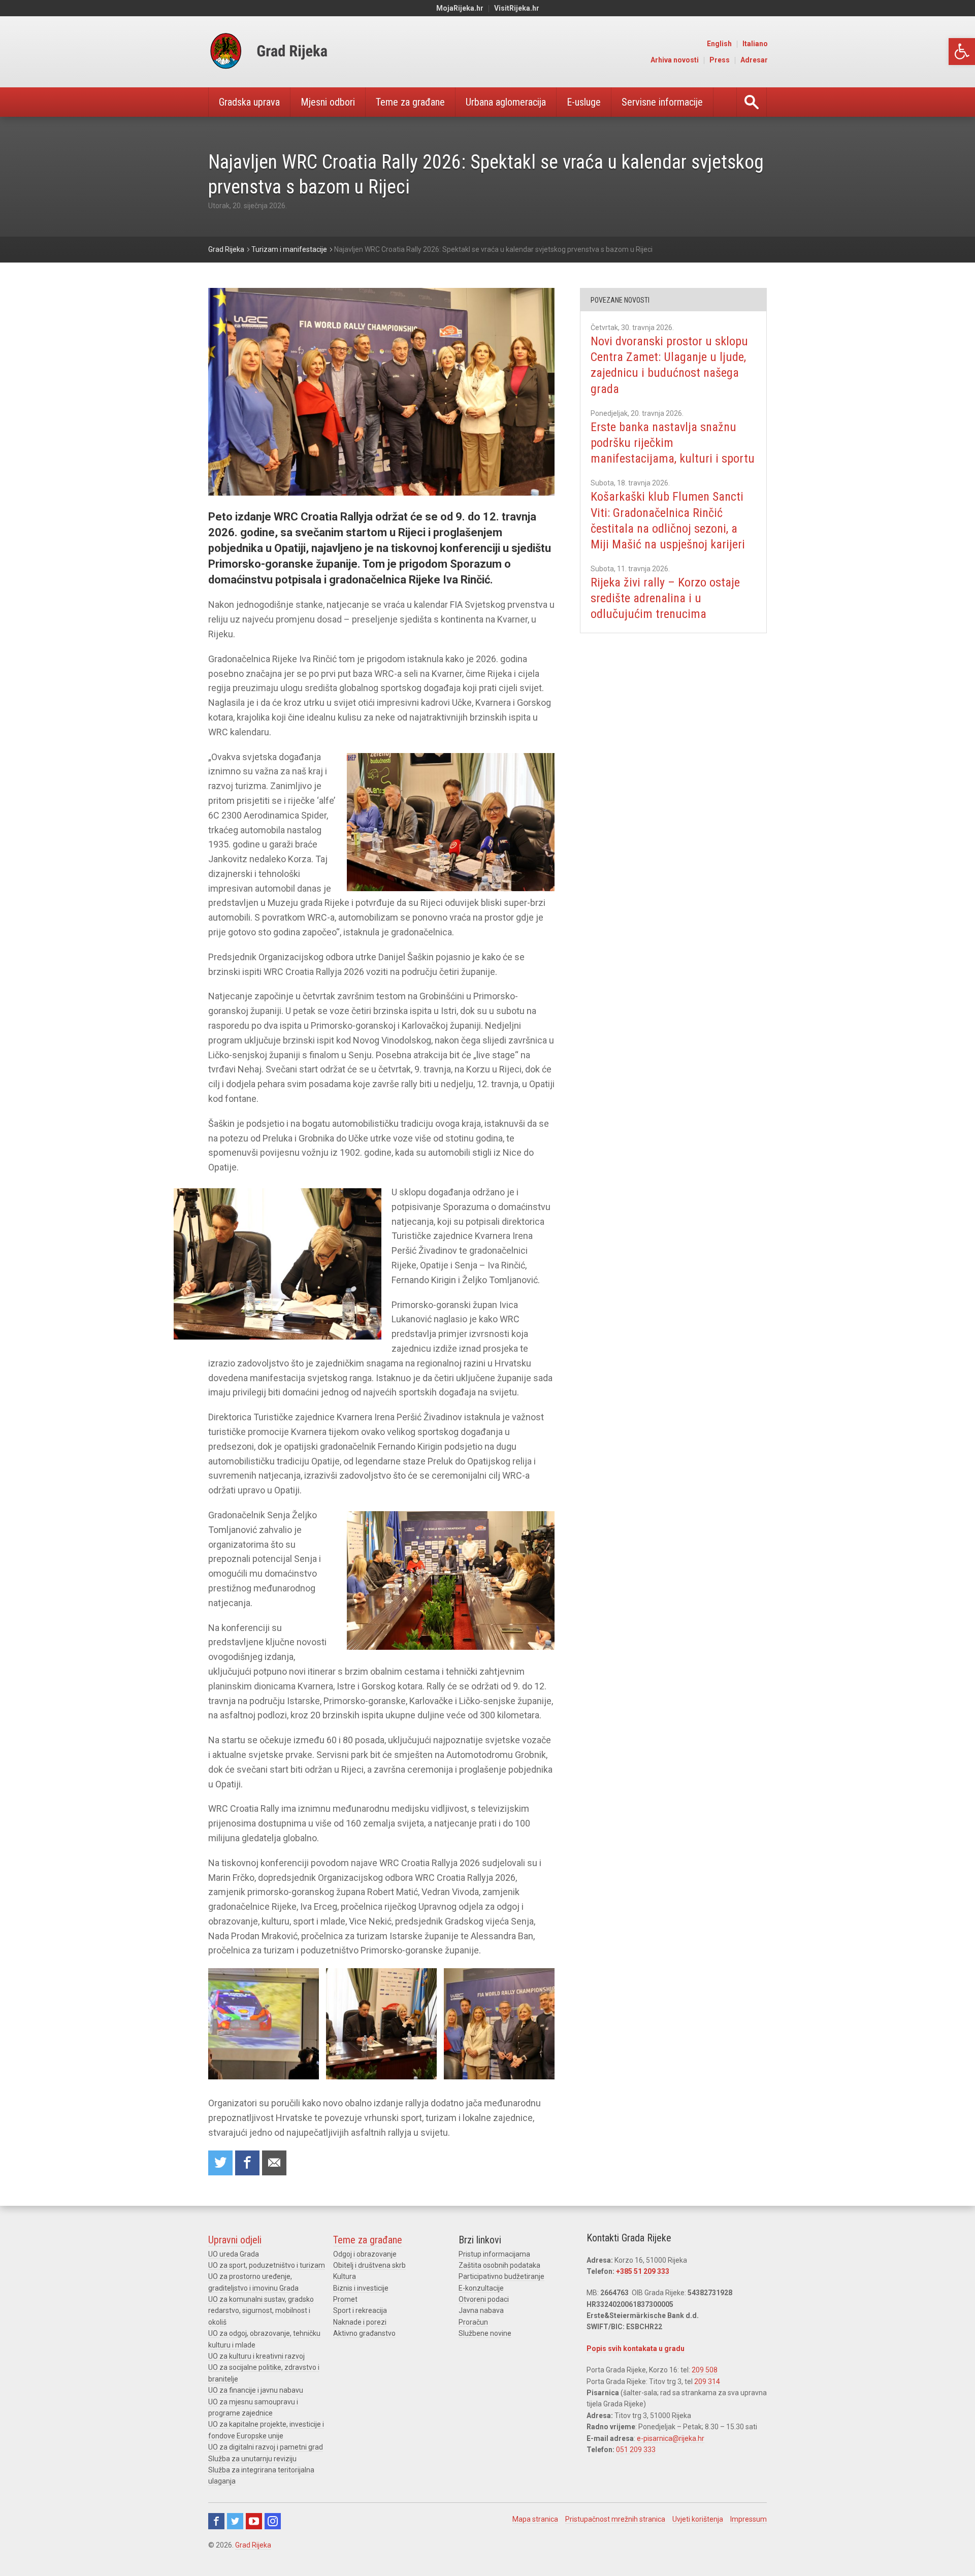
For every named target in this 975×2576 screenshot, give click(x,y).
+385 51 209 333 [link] (643, 2271)
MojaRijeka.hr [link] (460, 8)
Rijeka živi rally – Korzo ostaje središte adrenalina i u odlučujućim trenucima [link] (665, 598)
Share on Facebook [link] (247, 2163)
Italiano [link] (755, 44)
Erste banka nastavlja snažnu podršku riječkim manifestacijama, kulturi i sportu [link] (673, 443)
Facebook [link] (216, 2521)
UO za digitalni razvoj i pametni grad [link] (266, 2447)
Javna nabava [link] (481, 2310)
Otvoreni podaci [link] (484, 2299)
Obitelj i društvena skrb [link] (369, 2265)
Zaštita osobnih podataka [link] (499, 2265)
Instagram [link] (273, 2521)
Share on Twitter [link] (220, 2163)
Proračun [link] (473, 2322)
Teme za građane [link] (410, 102)
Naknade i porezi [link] (360, 2322)
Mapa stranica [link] (535, 2519)
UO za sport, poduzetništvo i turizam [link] (267, 2265)
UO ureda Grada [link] (234, 2254)
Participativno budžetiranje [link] (501, 2276)
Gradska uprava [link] (249, 102)
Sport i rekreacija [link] (360, 2310)
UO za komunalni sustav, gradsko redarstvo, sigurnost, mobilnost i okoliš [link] (261, 2311)
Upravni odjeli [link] (235, 2240)
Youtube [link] (254, 2521)
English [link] (719, 44)
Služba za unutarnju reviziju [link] (252, 2459)
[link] (962, 52)
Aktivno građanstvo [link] (364, 2333)
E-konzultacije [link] (481, 2288)
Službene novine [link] (485, 2333)
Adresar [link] (754, 60)
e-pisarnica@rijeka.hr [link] (671, 2438)
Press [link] (720, 60)
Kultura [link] (345, 2276)
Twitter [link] (235, 2521)
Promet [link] (345, 2299)
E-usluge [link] (584, 102)
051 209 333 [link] (636, 2450)
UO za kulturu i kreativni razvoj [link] (256, 2356)
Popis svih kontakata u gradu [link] (636, 2349)
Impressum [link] (749, 2519)
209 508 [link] (705, 2370)
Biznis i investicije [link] (361, 2288)
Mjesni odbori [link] (328, 102)
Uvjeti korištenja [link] (698, 2519)
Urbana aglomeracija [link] (506, 102)
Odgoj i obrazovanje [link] (365, 2254)
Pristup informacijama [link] (494, 2254)
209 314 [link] (707, 2382)
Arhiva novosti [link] (675, 60)
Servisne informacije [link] (662, 102)
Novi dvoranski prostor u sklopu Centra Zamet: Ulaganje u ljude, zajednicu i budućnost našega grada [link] (669, 365)
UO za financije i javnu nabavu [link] (256, 2390)
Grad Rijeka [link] (253, 2545)
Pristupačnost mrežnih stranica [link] (615, 2519)
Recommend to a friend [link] (274, 2163)
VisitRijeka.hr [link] (517, 8)
